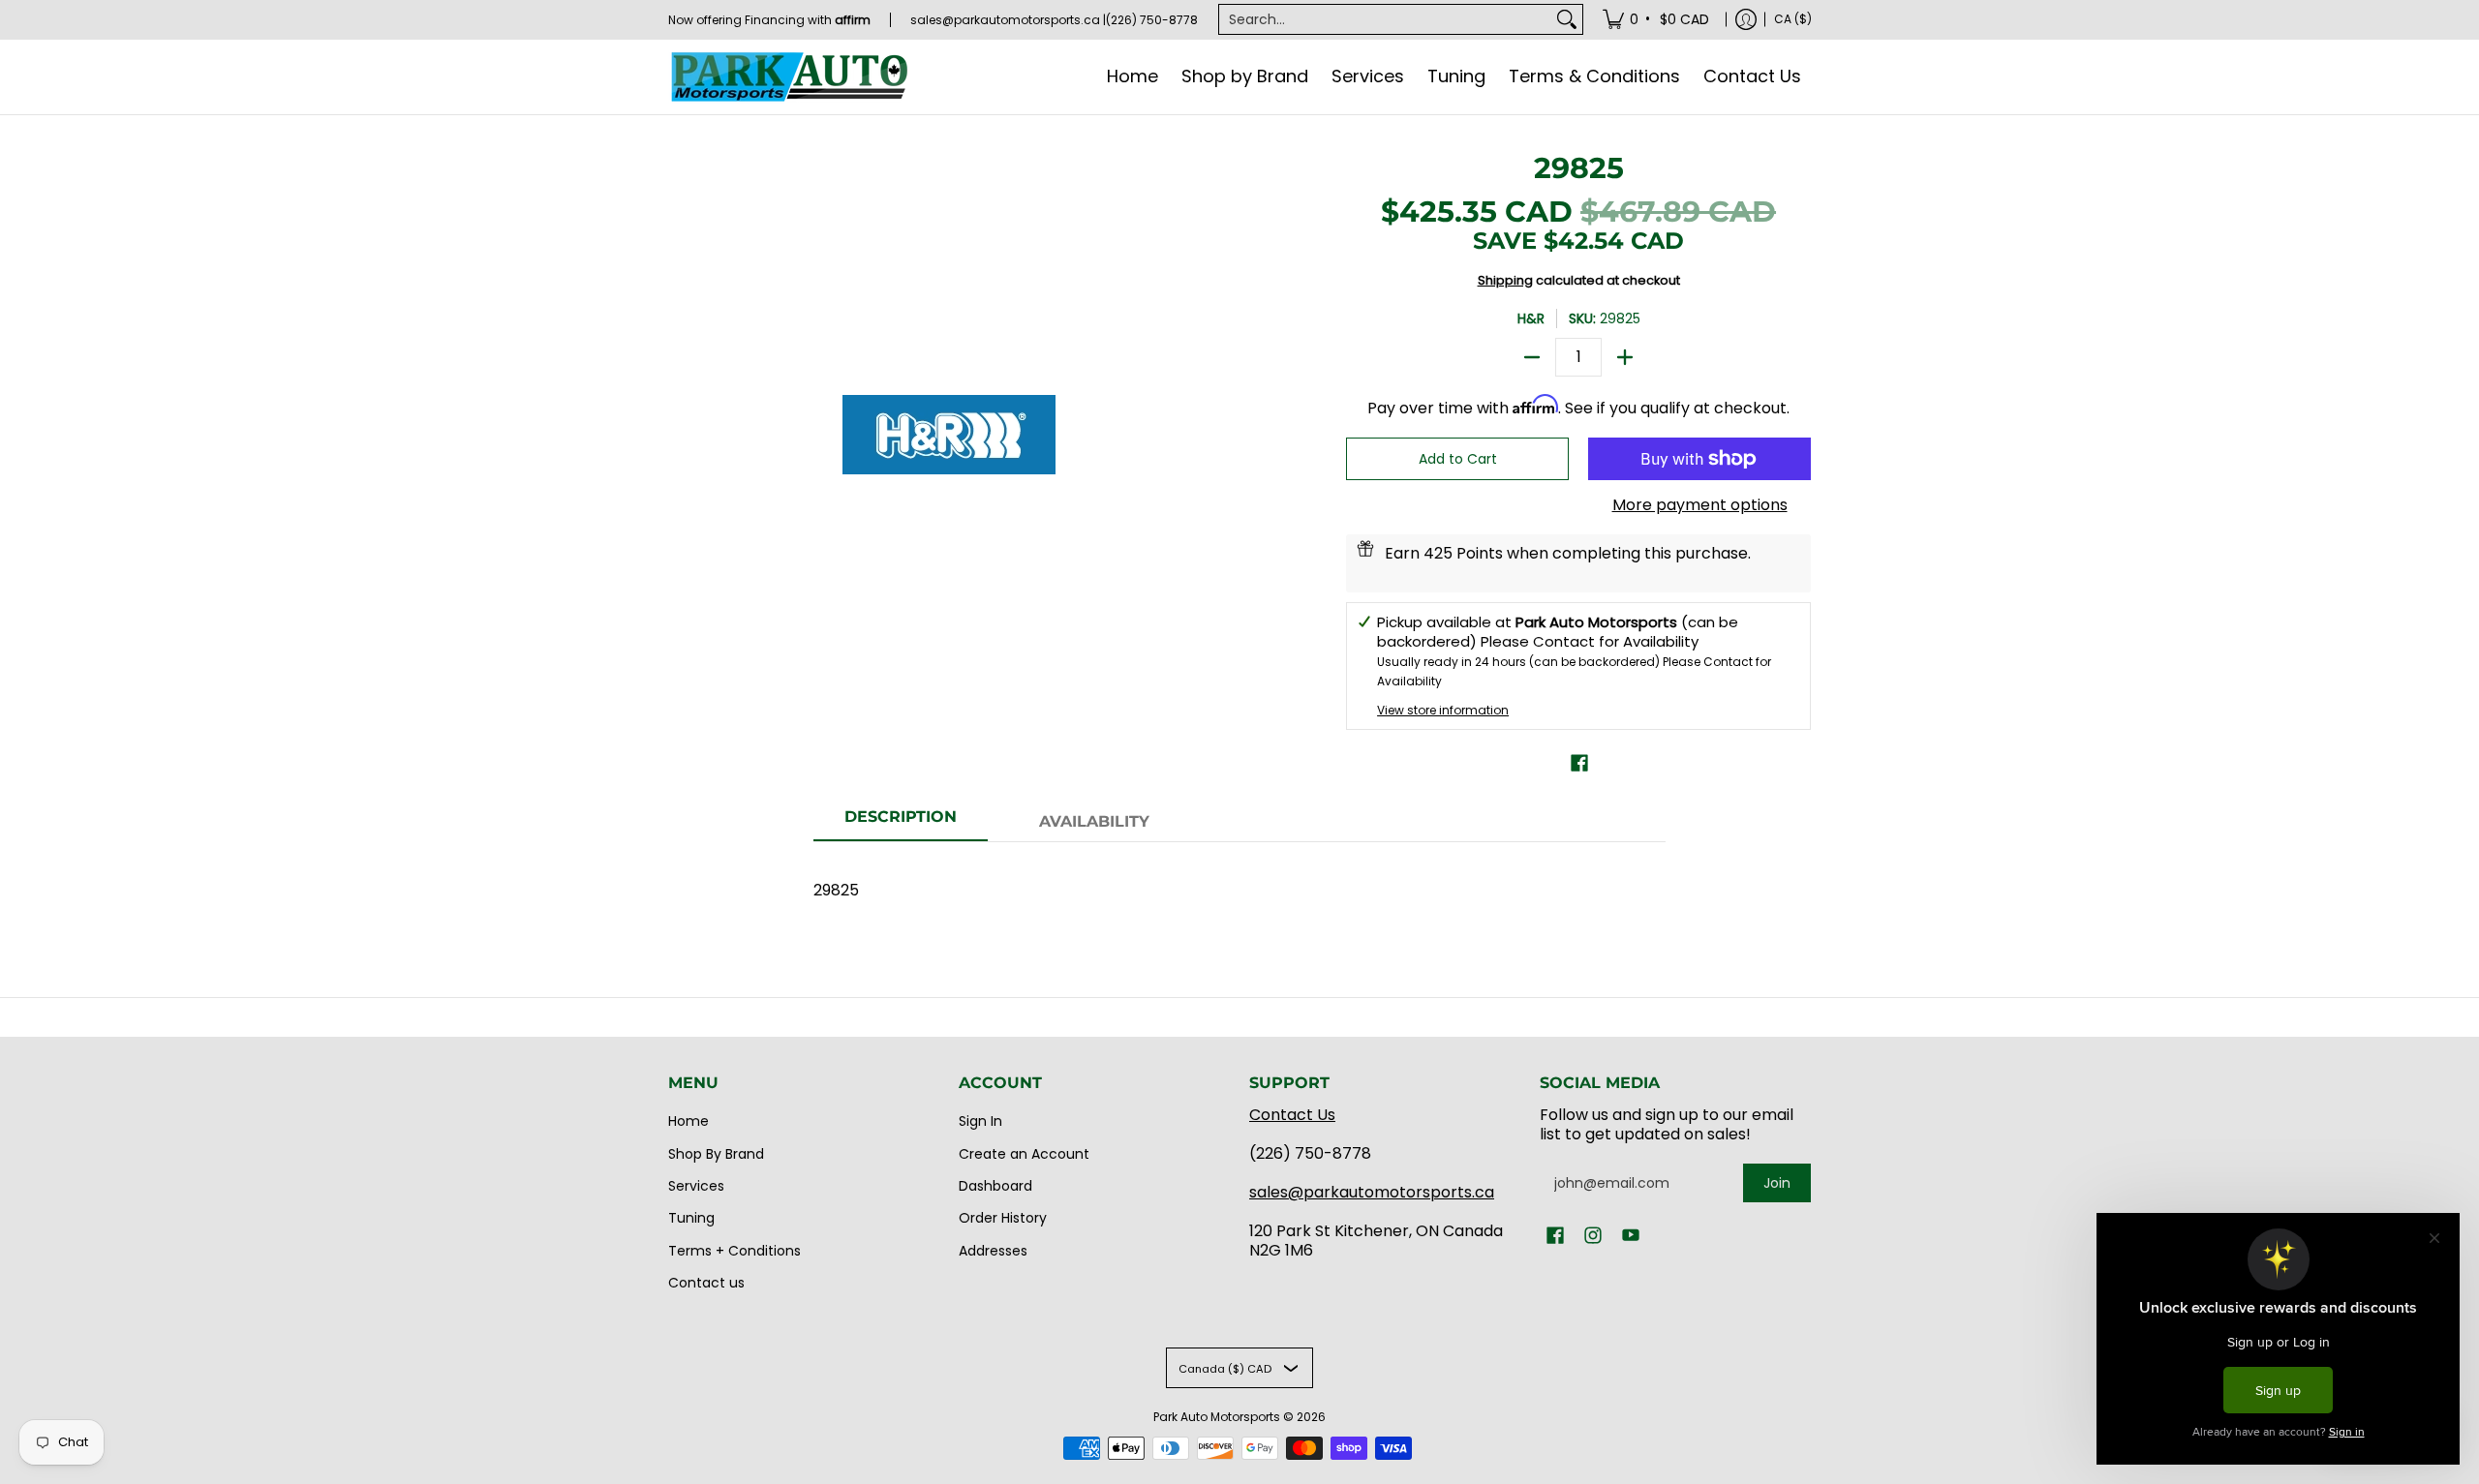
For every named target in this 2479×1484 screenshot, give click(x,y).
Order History (1003, 1218)
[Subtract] (1532, 357)
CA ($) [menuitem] (1793, 19)
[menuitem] (1657, 19)
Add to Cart (1458, 459)
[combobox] (1385, 19)
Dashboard (995, 1186)
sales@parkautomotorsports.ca (1372, 1192)
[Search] (1567, 19)
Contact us (706, 1283)
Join (1777, 1183)
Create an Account (1024, 1154)
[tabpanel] (1239, 880)
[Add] (1625, 357)
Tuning (691, 1218)
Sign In (980, 1121)
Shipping (1505, 280)
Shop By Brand (716, 1154)
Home (689, 1121)
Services (696, 1186)
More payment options (1700, 505)
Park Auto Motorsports (1217, 1417)
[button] (1579, 763)
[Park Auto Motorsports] (789, 77)
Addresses (993, 1251)
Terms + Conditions (735, 1251)
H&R (1531, 318)
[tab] (901, 823)
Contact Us (1292, 1115)
